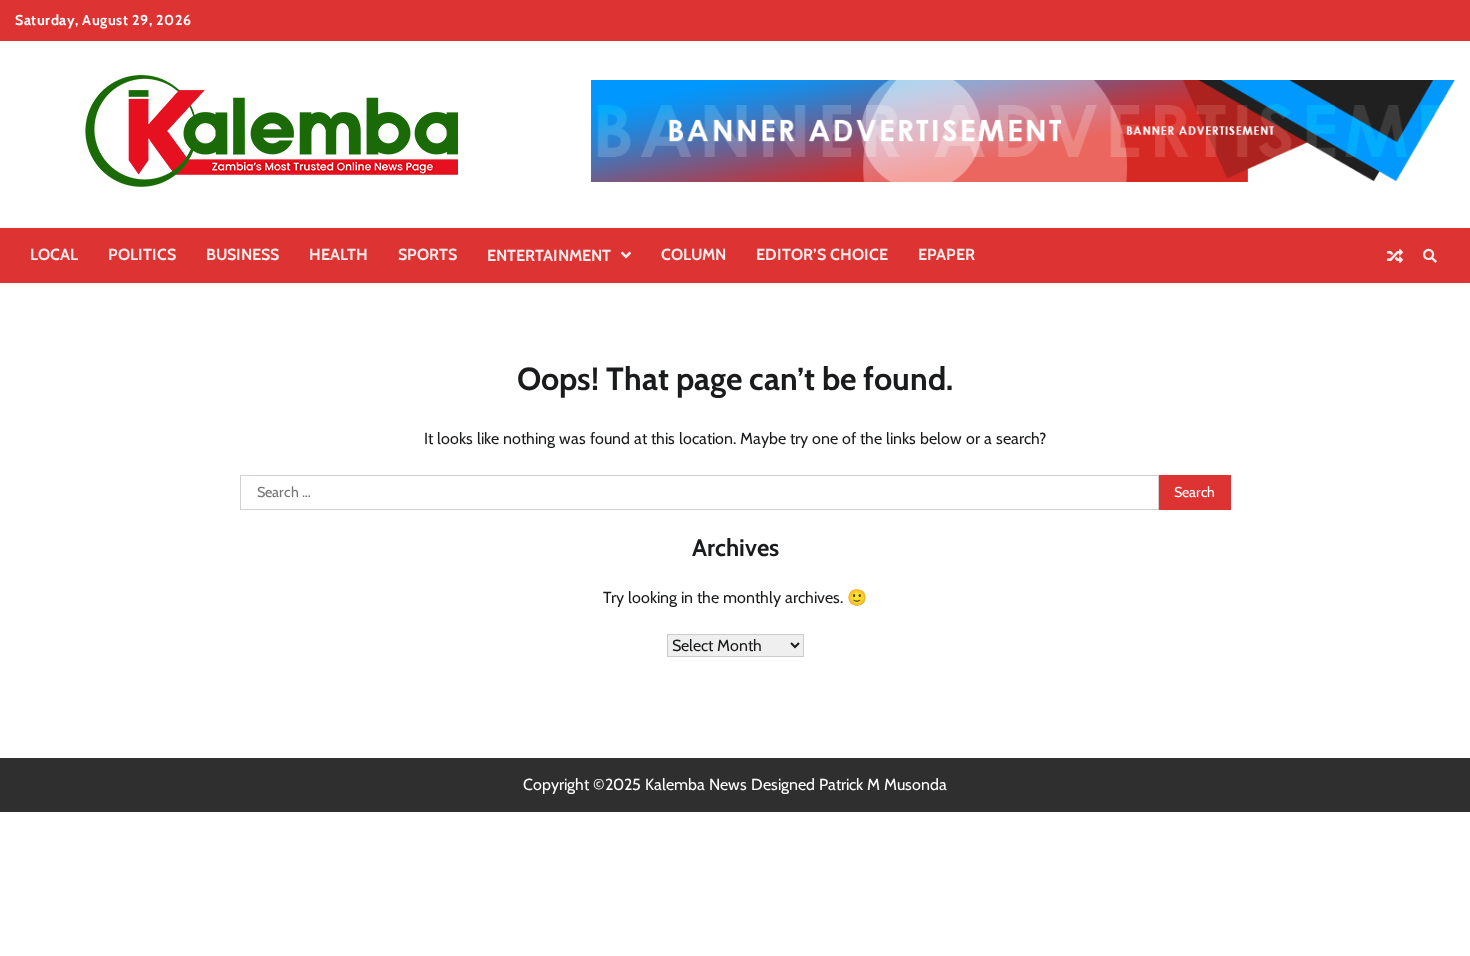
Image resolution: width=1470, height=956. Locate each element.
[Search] (1430, 256)
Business (242, 254)
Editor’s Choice (822, 254)
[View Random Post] (1395, 256)
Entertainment (549, 255)
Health (338, 254)
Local (54, 254)
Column (693, 254)
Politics (142, 254)
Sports (427, 254)
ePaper (946, 254)
